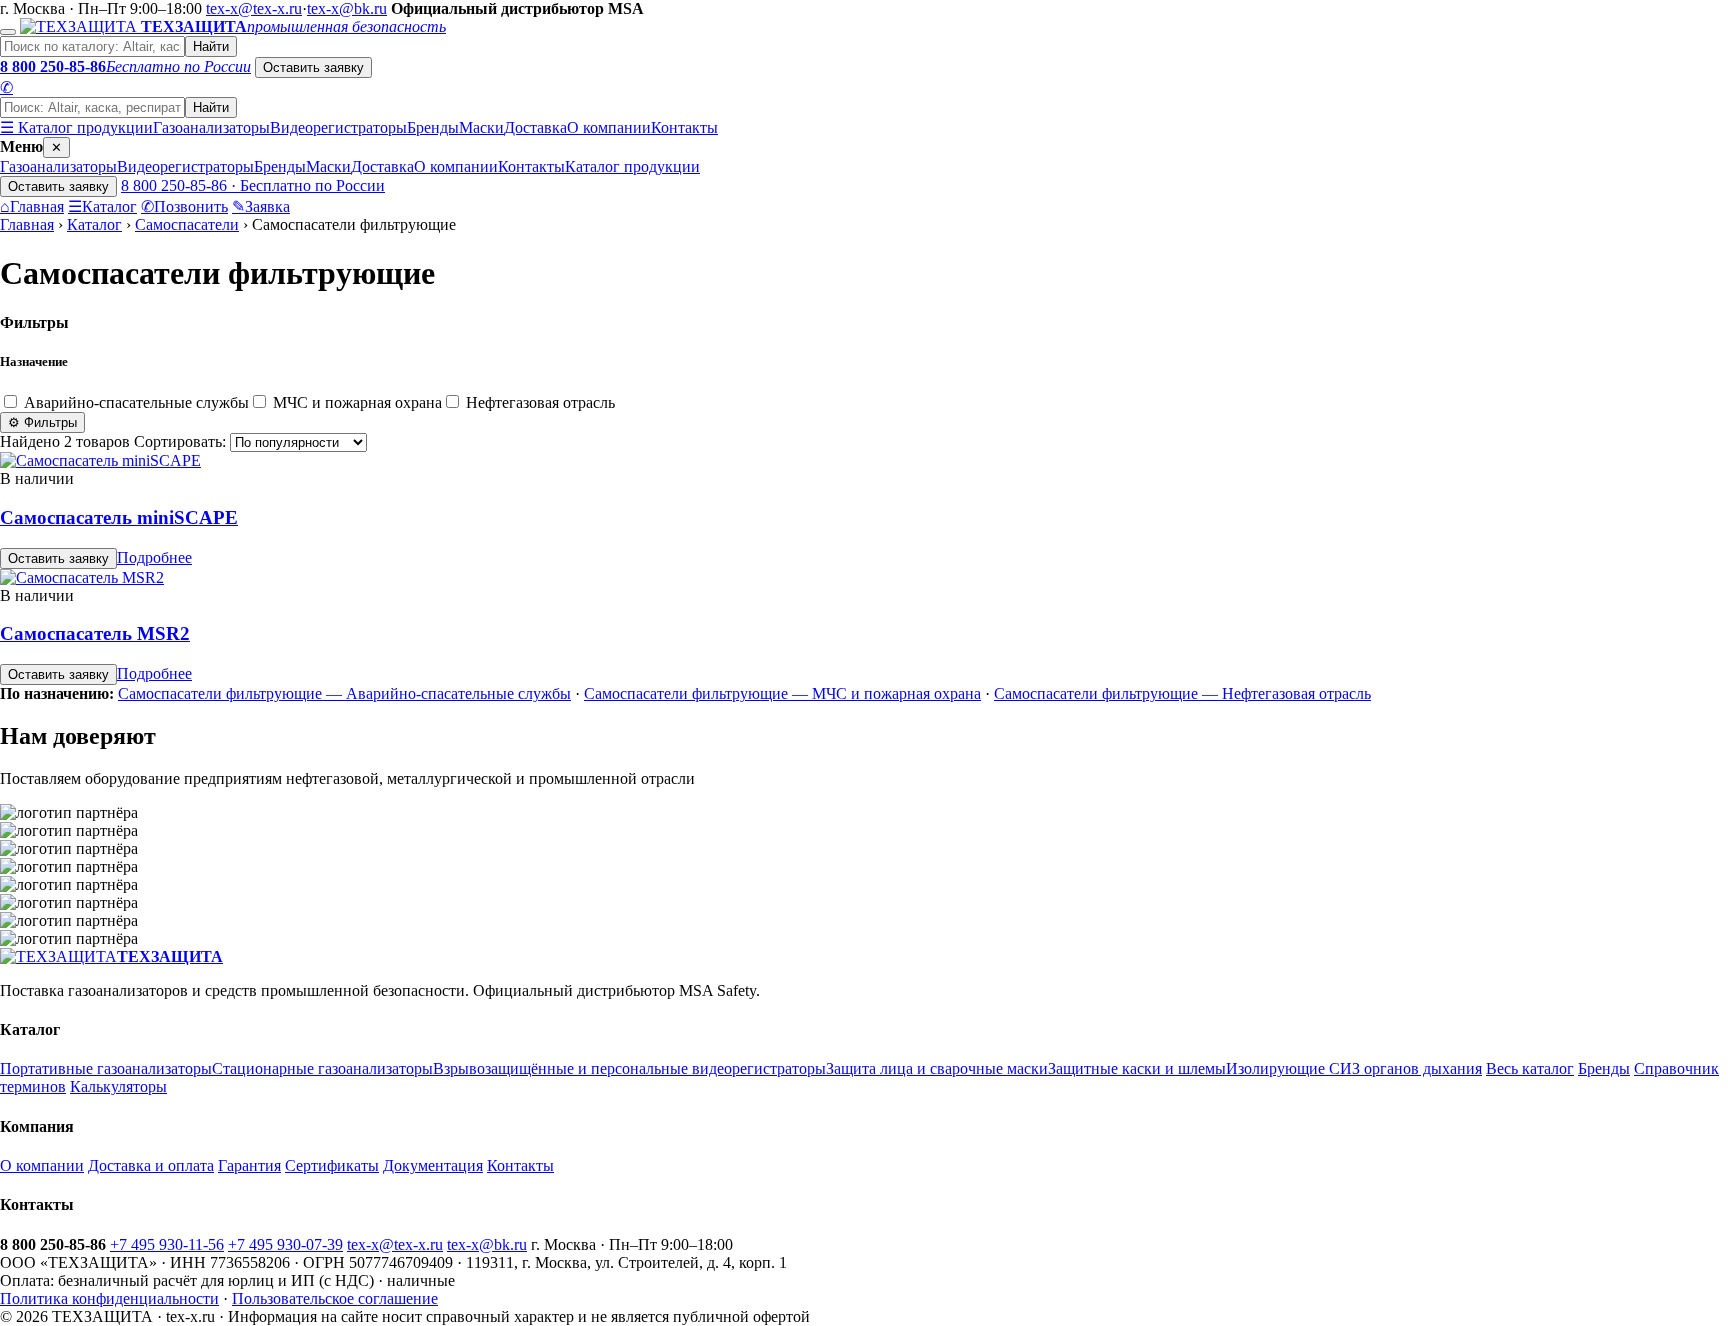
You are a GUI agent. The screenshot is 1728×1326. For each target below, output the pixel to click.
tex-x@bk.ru (347, 8)
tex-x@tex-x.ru (254, 8)
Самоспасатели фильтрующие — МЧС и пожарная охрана (782, 693)
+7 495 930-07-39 (285, 1244)
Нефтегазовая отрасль (538, 402)
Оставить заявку (313, 67)
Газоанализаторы (211, 127)
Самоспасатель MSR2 (95, 633)
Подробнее (154, 557)
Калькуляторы (118, 1086)
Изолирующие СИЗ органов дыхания (1354, 1068)
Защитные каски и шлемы (1137, 1068)
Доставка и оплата (151, 1165)
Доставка (535, 127)
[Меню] (8, 32)
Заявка (261, 206)
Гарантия (249, 1165)
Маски (481, 127)
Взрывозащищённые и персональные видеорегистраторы (629, 1068)
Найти (211, 46)
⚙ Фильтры (42, 422)
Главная (32, 206)
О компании (609, 127)
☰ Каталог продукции (76, 127)
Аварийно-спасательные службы (134, 402)
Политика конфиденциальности (109, 1298)
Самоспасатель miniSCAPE (119, 517)
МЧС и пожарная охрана (355, 402)
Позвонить (184, 206)
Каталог (102, 206)
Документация (433, 1165)
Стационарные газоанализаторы (322, 1068)
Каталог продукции (632, 166)
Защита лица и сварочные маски (937, 1068)
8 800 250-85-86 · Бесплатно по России (253, 185)
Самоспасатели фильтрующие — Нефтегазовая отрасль (1182, 693)
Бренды (433, 127)
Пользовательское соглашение (335, 1298)
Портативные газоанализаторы (106, 1068)
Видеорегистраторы (338, 127)
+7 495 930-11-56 (167, 1244)
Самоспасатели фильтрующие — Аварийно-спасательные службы (344, 693)
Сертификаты (332, 1165)
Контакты (684, 127)
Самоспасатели (187, 224)
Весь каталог (1530, 1068)
